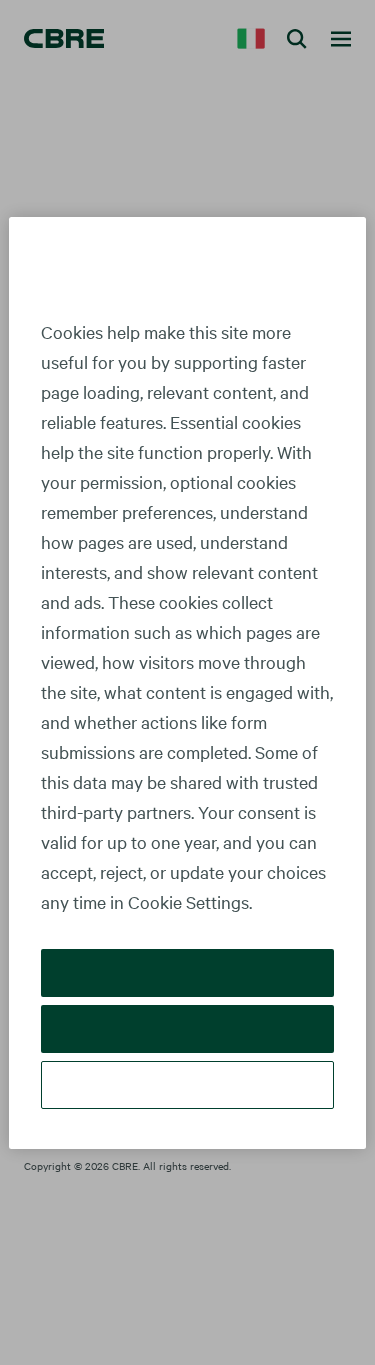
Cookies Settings (188, 1084)
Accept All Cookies (187, 972)
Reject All (187, 1028)
